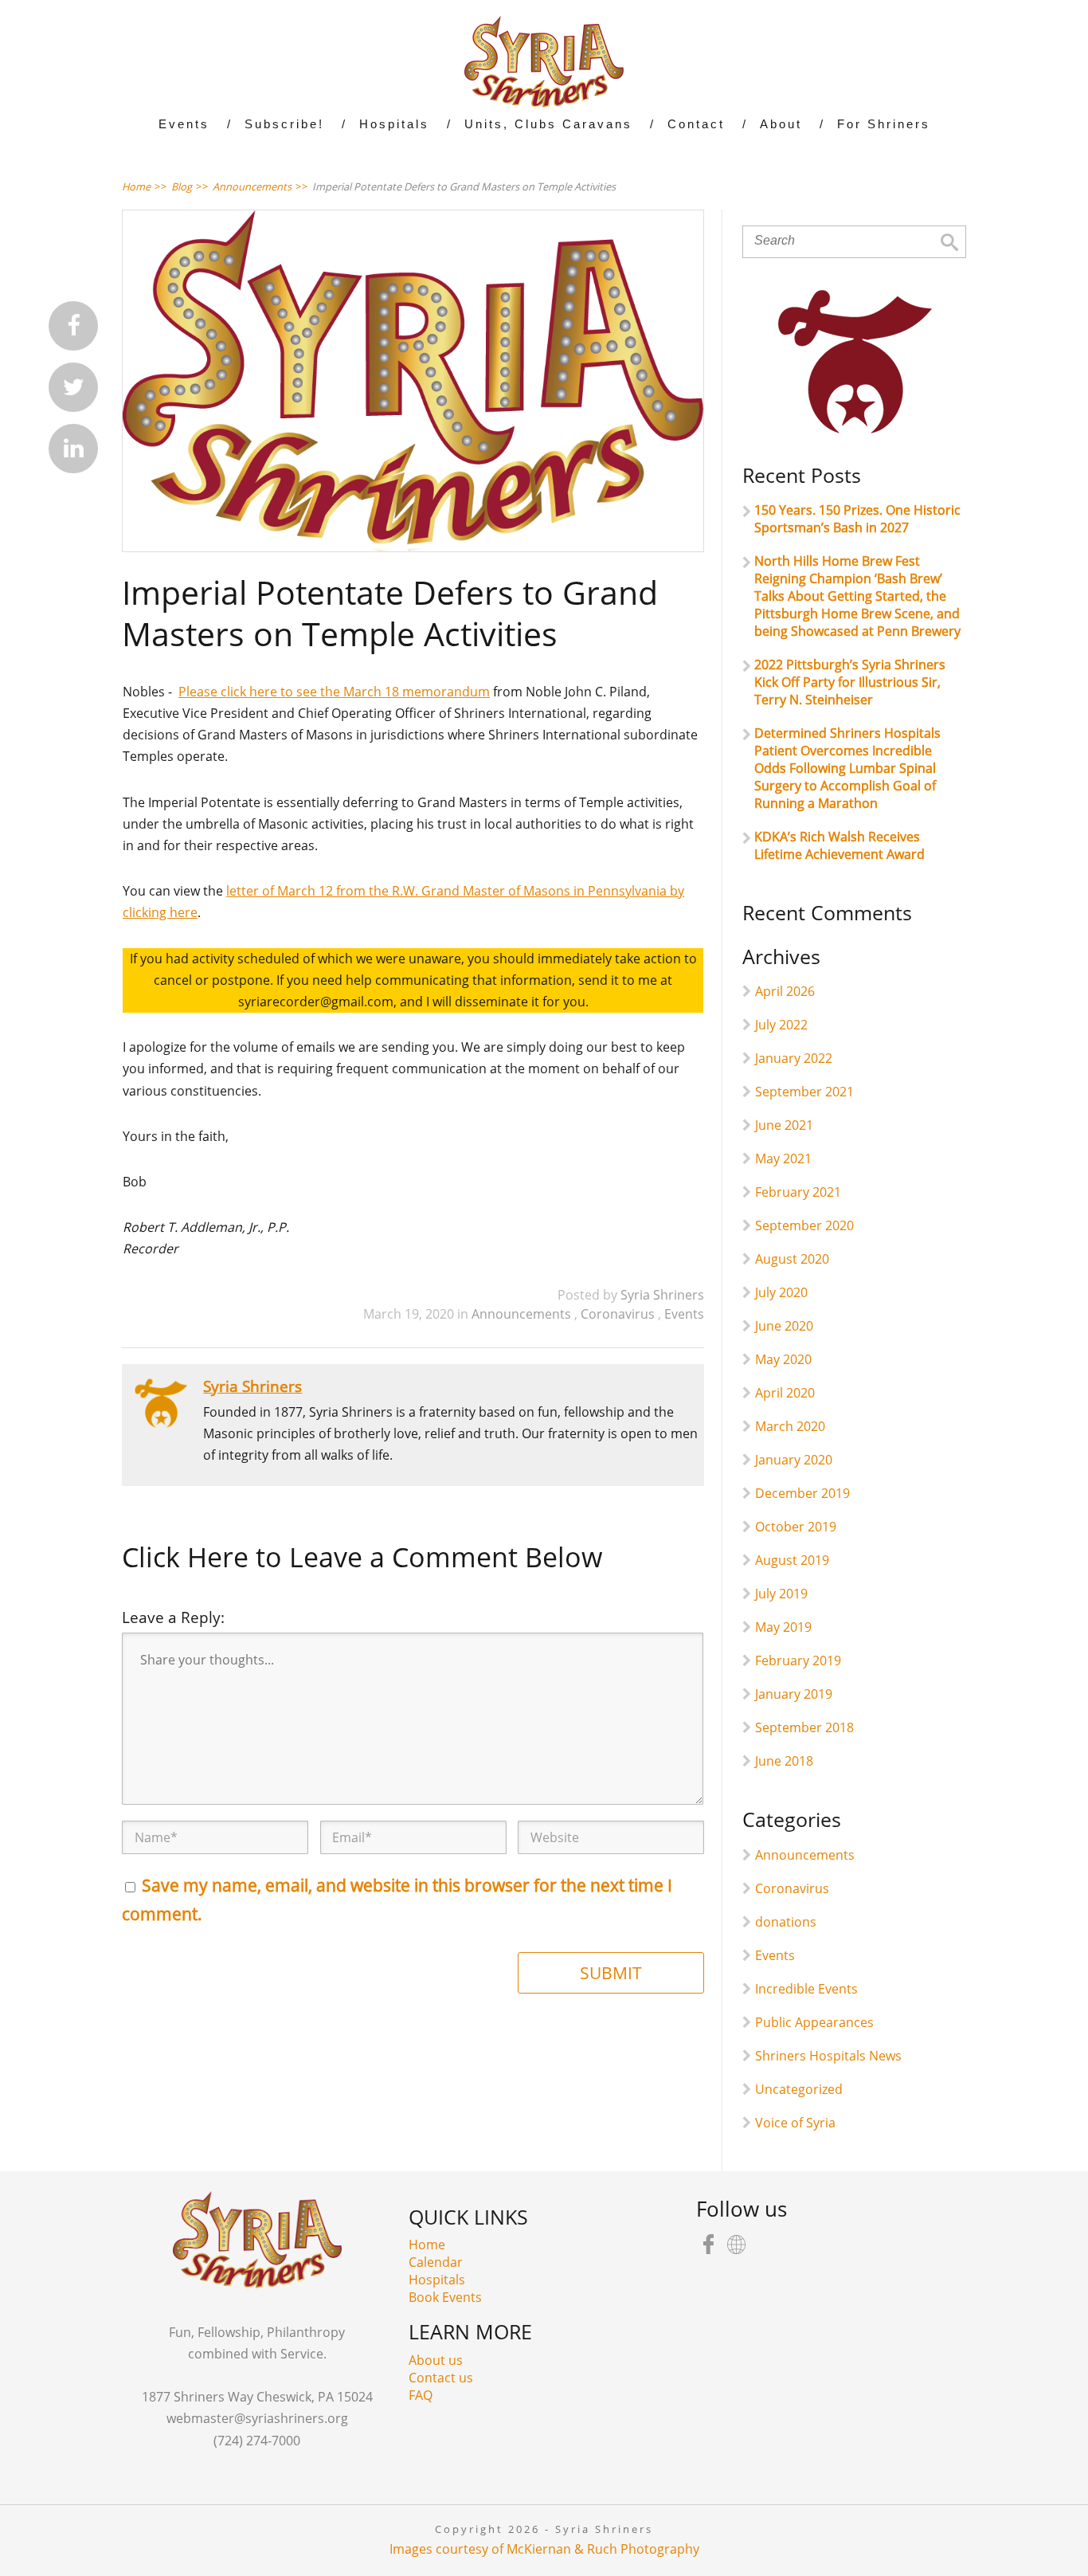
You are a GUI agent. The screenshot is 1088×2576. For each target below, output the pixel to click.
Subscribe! (284, 124)
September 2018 (804, 1727)
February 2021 (798, 1192)
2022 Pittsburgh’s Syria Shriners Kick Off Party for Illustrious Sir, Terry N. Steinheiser (850, 682)
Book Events (445, 2297)
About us (436, 2360)
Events (684, 1314)
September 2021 (804, 1092)
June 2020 (784, 1326)
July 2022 (781, 1025)
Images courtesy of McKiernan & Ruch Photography (544, 2549)
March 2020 (790, 1426)
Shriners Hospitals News (828, 2056)
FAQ (421, 2395)
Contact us (441, 2378)
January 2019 (794, 1694)
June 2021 (784, 1125)
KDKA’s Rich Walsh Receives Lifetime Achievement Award (839, 845)
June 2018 (784, 1761)
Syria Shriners (662, 1295)
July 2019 (781, 1594)
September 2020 (804, 1225)
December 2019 (802, 1493)
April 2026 (785, 991)
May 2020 (783, 1359)
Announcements (523, 1314)
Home (427, 2245)
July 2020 (781, 1292)
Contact (696, 124)
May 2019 (783, 1627)
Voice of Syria (795, 2123)
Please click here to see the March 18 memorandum (334, 692)
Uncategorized (799, 2089)
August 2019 (792, 1560)
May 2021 (783, 1159)
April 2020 (785, 1393)
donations (786, 1922)
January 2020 (794, 1460)
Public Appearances (814, 2022)
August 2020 (792, 1259)
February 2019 (798, 1660)
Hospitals (437, 2280)
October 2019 (796, 1527)
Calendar (436, 2262)
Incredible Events (806, 1989)
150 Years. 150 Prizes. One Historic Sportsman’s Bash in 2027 (857, 519)
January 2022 (794, 1058)
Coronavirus (619, 1314)
